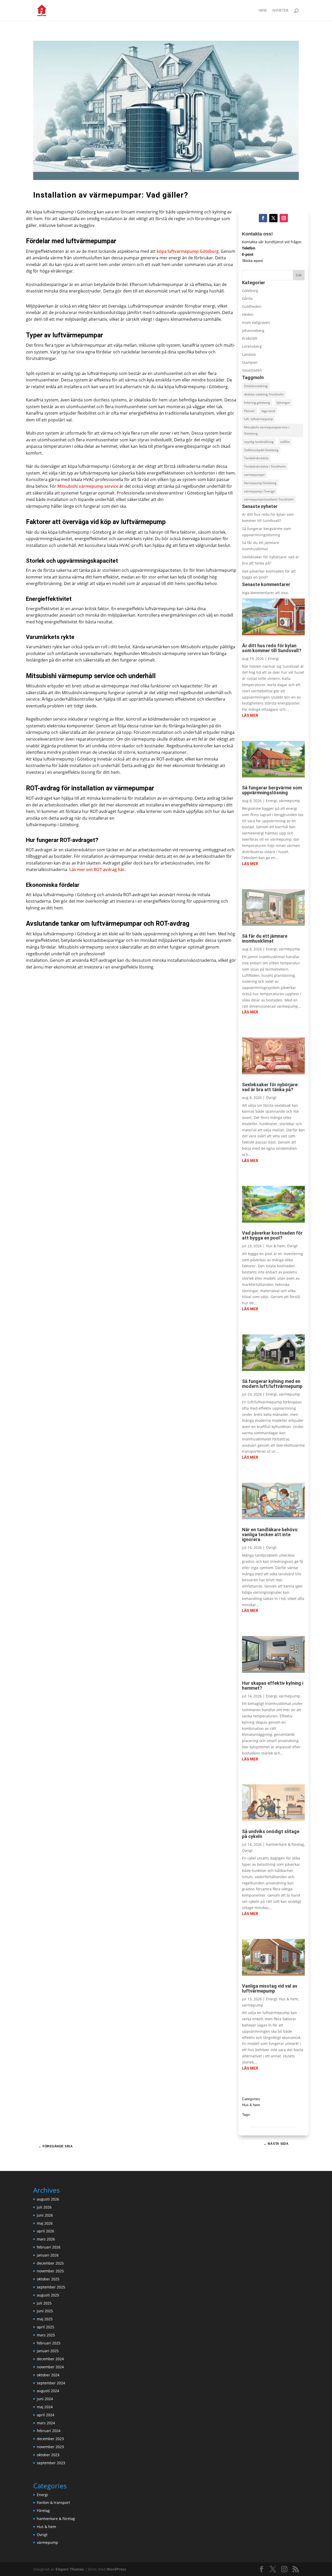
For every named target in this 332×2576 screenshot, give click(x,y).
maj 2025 (45, 2319)
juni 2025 (45, 2311)
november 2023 (50, 2447)
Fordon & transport (53, 2502)
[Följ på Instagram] (284, 218)
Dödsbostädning (256, 386)
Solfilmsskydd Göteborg (261, 450)
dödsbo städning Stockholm (264, 394)
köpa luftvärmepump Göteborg (188, 251)
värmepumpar (254, 475)
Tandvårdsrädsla (256, 458)
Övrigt (271, 1098)
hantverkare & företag (285, 1844)
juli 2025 (44, 2303)
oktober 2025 (48, 2279)
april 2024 (46, 2415)
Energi (274, 659)
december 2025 (50, 2263)
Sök (299, 275)
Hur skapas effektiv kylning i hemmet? (273, 1686)
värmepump (289, 801)
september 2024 (51, 2383)
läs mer (250, 715)
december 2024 (50, 2359)
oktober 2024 (48, 2375)
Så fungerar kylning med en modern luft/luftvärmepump (272, 1384)
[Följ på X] (273, 218)
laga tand (268, 411)
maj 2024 (45, 2407)
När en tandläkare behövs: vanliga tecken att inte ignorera (270, 1534)
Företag (43, 2511)
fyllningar (283, 403)
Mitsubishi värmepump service (88, 486)
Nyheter (280, 11)
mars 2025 (46, 2335)
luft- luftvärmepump (258, 419)
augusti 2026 (48, 2199)
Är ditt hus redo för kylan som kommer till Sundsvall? (272, 648)
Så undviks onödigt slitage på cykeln (271, 1834)
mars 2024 (46, 2423)
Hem (263, 11)
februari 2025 (49, 2343)
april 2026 (46, 2231)
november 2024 (50, 2367)
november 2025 (50, 2271)
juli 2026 (44, 2207)
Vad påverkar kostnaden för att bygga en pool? (272, 1235)
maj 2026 (45, 2223)
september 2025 (51, 2287)
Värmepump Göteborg (260, 483)
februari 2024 (49, 2431)
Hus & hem (275, 1246)
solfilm (285, 442)
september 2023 (51, 2463)
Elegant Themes (70, 2569)
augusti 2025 (48, 2295)
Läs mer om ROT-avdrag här (97, 869)
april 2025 (46, 2327)
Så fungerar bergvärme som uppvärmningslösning (272, 790)
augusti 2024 (48, 2391)
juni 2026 (45, 2215)
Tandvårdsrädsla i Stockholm (265, 466)
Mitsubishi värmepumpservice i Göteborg (267, 430)
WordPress (116, 2569)
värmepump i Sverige (260, 491)
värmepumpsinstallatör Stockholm (269, 499)
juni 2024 (45, 2399)
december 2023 (50, 2439)
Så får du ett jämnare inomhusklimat (265, 938)
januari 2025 (48, 2351)
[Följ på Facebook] (263, 218)
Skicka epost (252, 261)
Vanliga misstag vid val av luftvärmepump (270, 1988)
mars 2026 (46, 2239)
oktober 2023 (48, 2455)
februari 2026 (49, 2247)
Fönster (250, 411)
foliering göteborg (257, 403)
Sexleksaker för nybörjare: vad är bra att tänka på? (270, 1087)
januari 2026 (48, 2255)
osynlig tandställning (259, 442)
